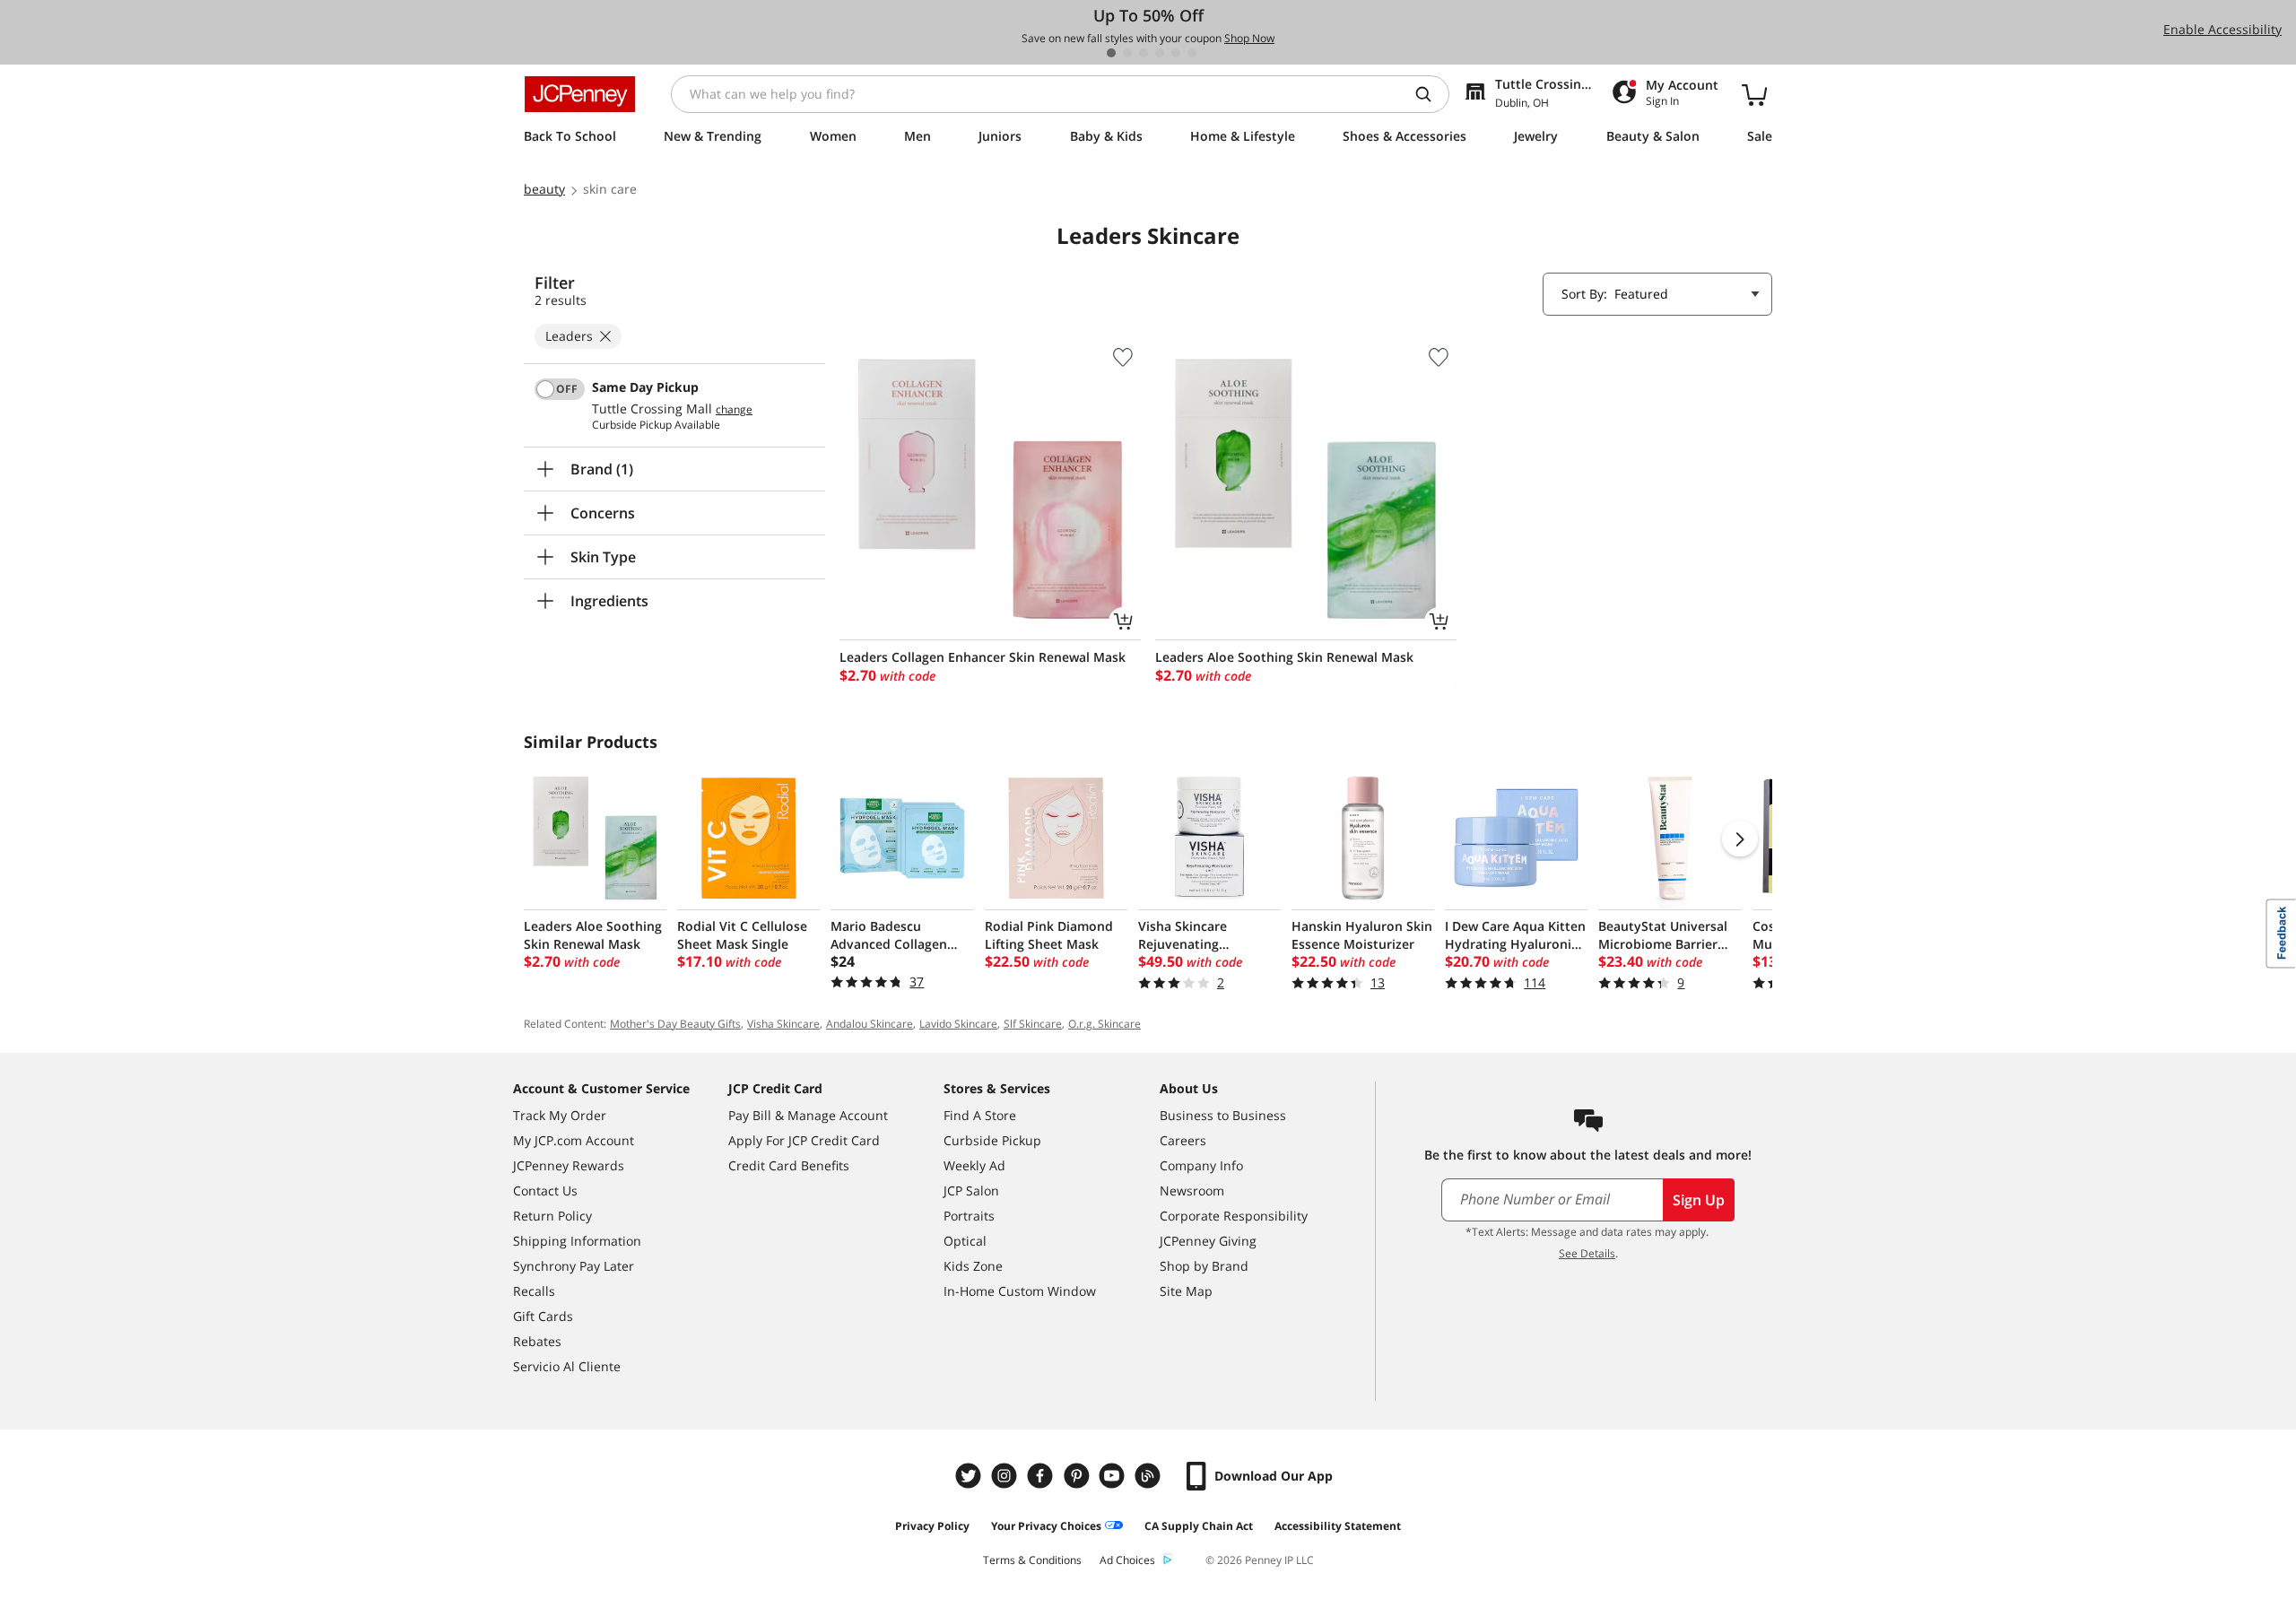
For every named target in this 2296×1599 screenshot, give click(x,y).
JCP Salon (971, 1191)
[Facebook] (1042, 1476)
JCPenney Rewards (569, 1165)
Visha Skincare (783, 1024)
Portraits (969, 1216)
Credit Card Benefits (789, 1165)
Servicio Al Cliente (567, 1366)
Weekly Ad (974, 1165)
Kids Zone (973, 1266)
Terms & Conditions (1032, 1560)
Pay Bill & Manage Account (808, 1115)
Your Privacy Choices (1046, 1526)
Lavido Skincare (958, 1024)
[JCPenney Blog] (1150, 1476)
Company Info (1201, 1165)
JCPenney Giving (1208, 1241)
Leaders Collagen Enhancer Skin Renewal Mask (983, 657)
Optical (965, 1241)
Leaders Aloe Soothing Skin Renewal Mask (1284, 657)
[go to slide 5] (1176, 53)
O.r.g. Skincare (1105, 1024)
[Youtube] (1114, 1476)
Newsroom (1192, 1191)
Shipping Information (577, 1241)
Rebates (537, 1341)
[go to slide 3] (1144, 53)
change (734, 410)
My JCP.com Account (574, 1140)
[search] (1431, 94)
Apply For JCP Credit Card (804, 1140)
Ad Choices (1127, 1560)
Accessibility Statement (1338, 1526)
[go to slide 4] (1160, 53)
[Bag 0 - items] (1754, 94)
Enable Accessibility (2222, 29)
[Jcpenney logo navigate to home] (580, 94)
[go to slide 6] (1192, 53)
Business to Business (1223, 1115)
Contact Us (545, 1191)
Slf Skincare (1033, 1024)
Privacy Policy (932, 1526)
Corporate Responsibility (1234, 1216)
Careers (1183, 1140)
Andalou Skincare (870, 1024)
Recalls (534, 1291)
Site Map (1186, 1291)
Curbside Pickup (992, 1140)
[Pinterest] (1078, 1476)
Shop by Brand (1204, 1266)
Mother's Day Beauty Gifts (675, 1024)
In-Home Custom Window (1020, 1291)
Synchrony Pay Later (574, 1266)
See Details (1587, 1253)
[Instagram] (1006, 1476)
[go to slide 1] (1111, 53)
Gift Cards (543, 1316)
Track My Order (560, 1115)
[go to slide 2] (1127, 53)
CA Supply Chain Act (1199, 1526)
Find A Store (980, 1115)
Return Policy (552, 1216)
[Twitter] (970, 1476)
